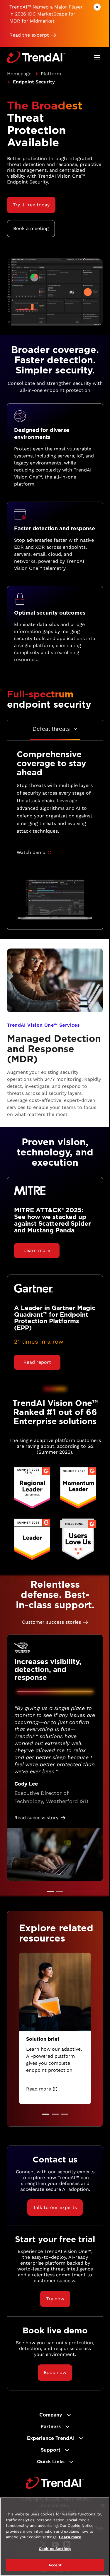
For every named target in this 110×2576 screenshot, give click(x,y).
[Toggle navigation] (97, 57)
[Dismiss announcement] (97, 7)
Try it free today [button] (31, 205)
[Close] (103, 2505)
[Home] (55, 2483)
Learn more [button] (37, 1250)
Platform (51, 74)
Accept (55, 2565)
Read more (39, 2089)
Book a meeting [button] (31, 228)
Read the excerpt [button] (29, 35)
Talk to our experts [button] (55, 2207)
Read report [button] (37, 1362)
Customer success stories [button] (51, 1622)
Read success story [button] (36, 1818)
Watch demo (31, 852)
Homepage (19, 74)
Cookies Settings (55, 2549)
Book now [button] (55, 2372)
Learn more (70, 2537)
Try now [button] (55, 2299)
